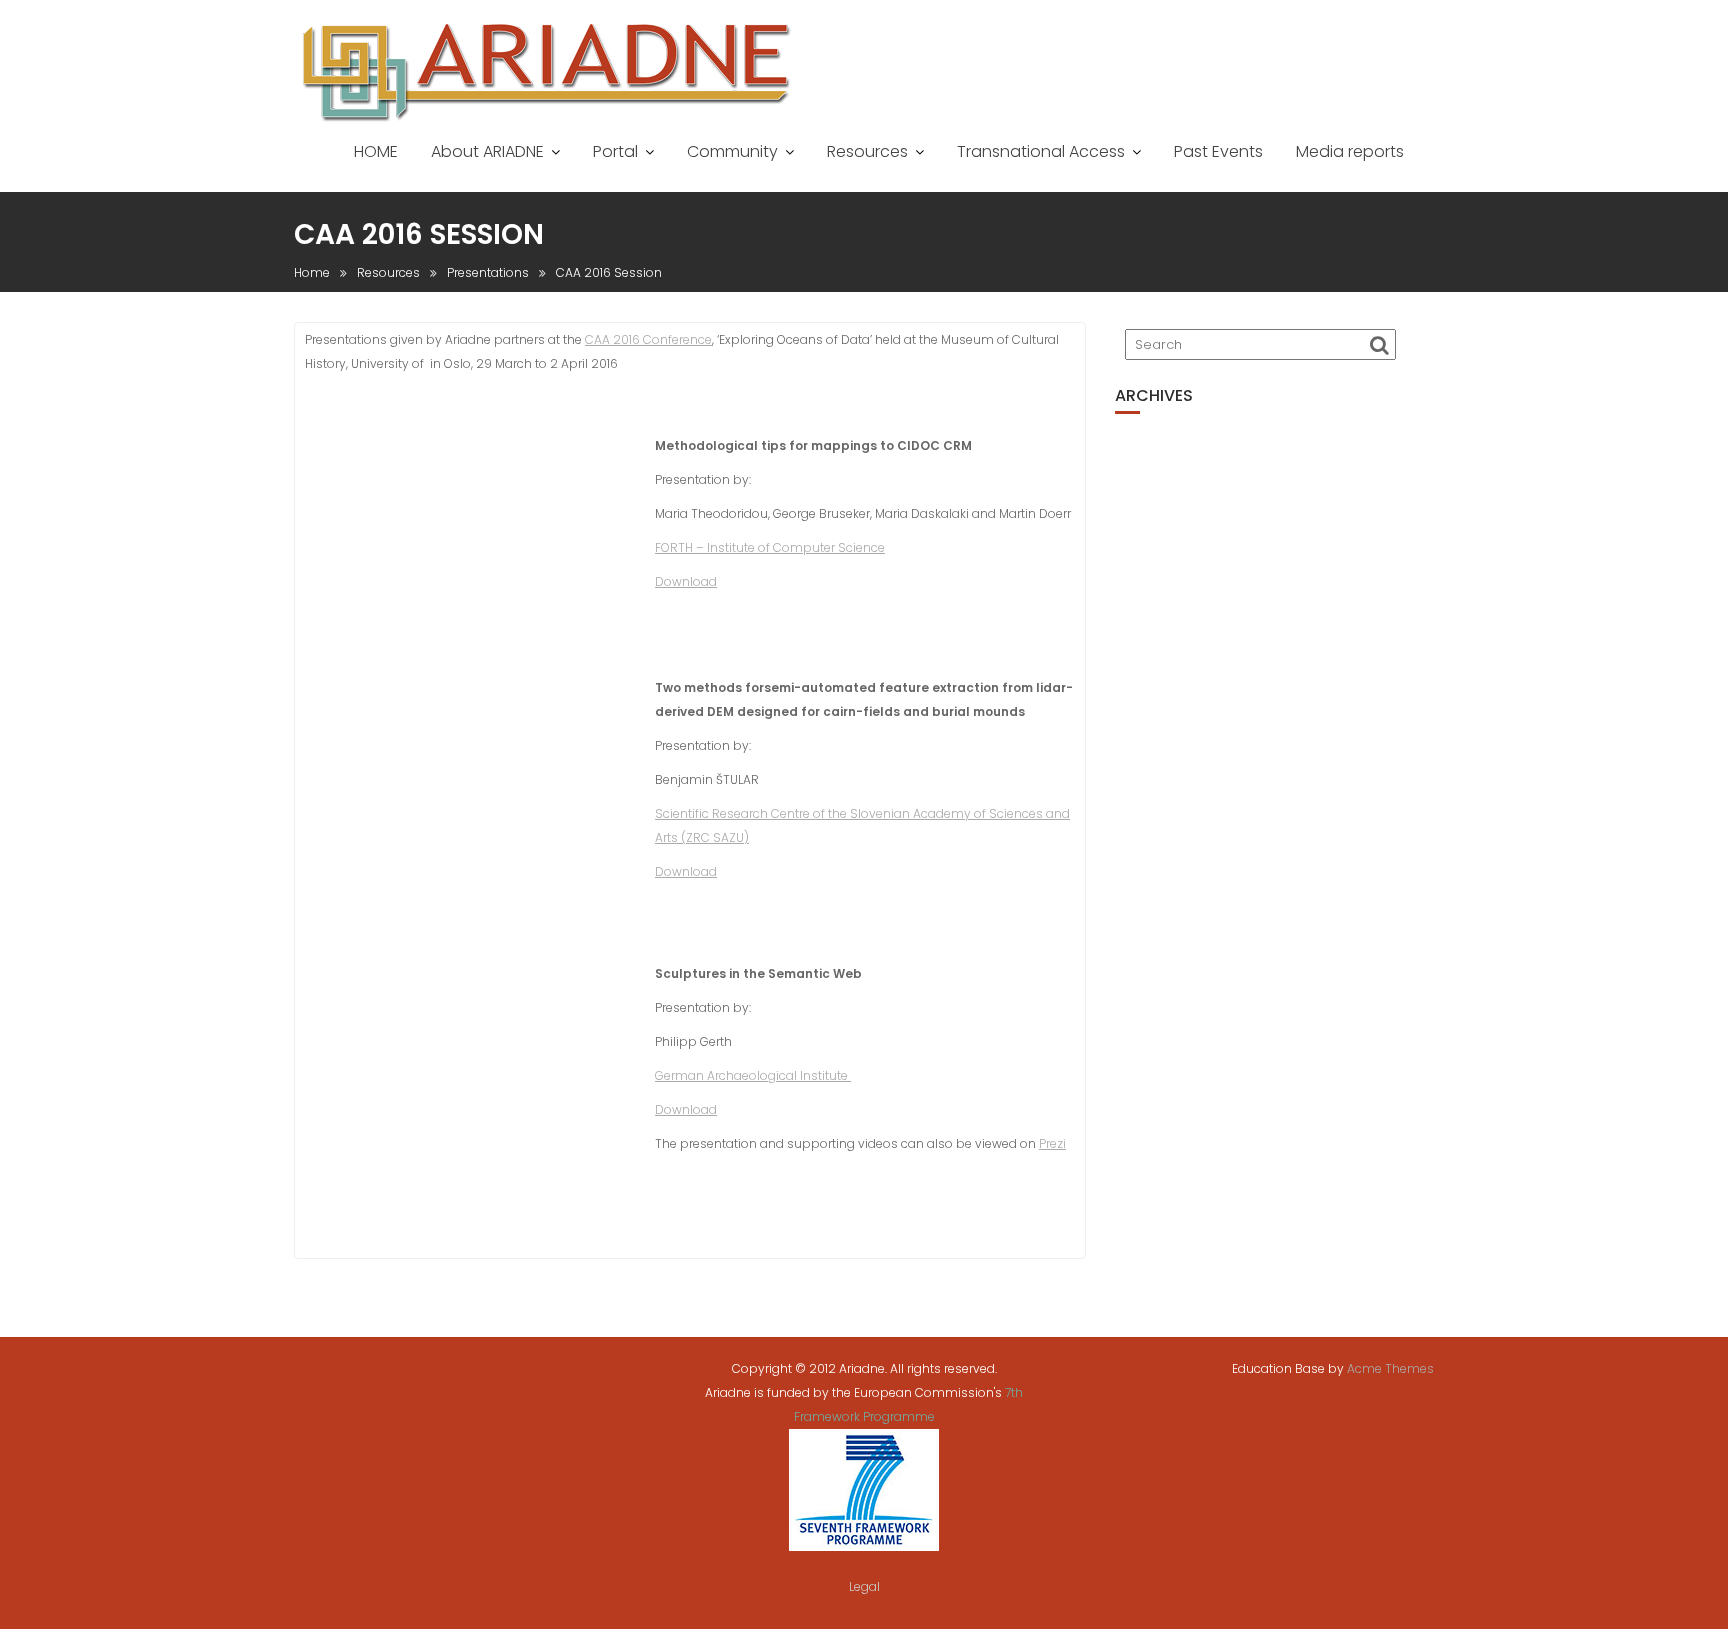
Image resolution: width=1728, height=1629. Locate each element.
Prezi (1052, 1143)
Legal (864, 1586)
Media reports (1350, 151)
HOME (376, 151)
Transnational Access (1041, 151)
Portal (615, 151)
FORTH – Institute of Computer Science (770, 547)
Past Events (1218, 151)
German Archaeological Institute (753, 1075)
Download (686, 581)
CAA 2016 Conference (648, 339)
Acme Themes (1390, 1368)
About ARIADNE (487, 151)
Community (732, 151)
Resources (867, 151)
